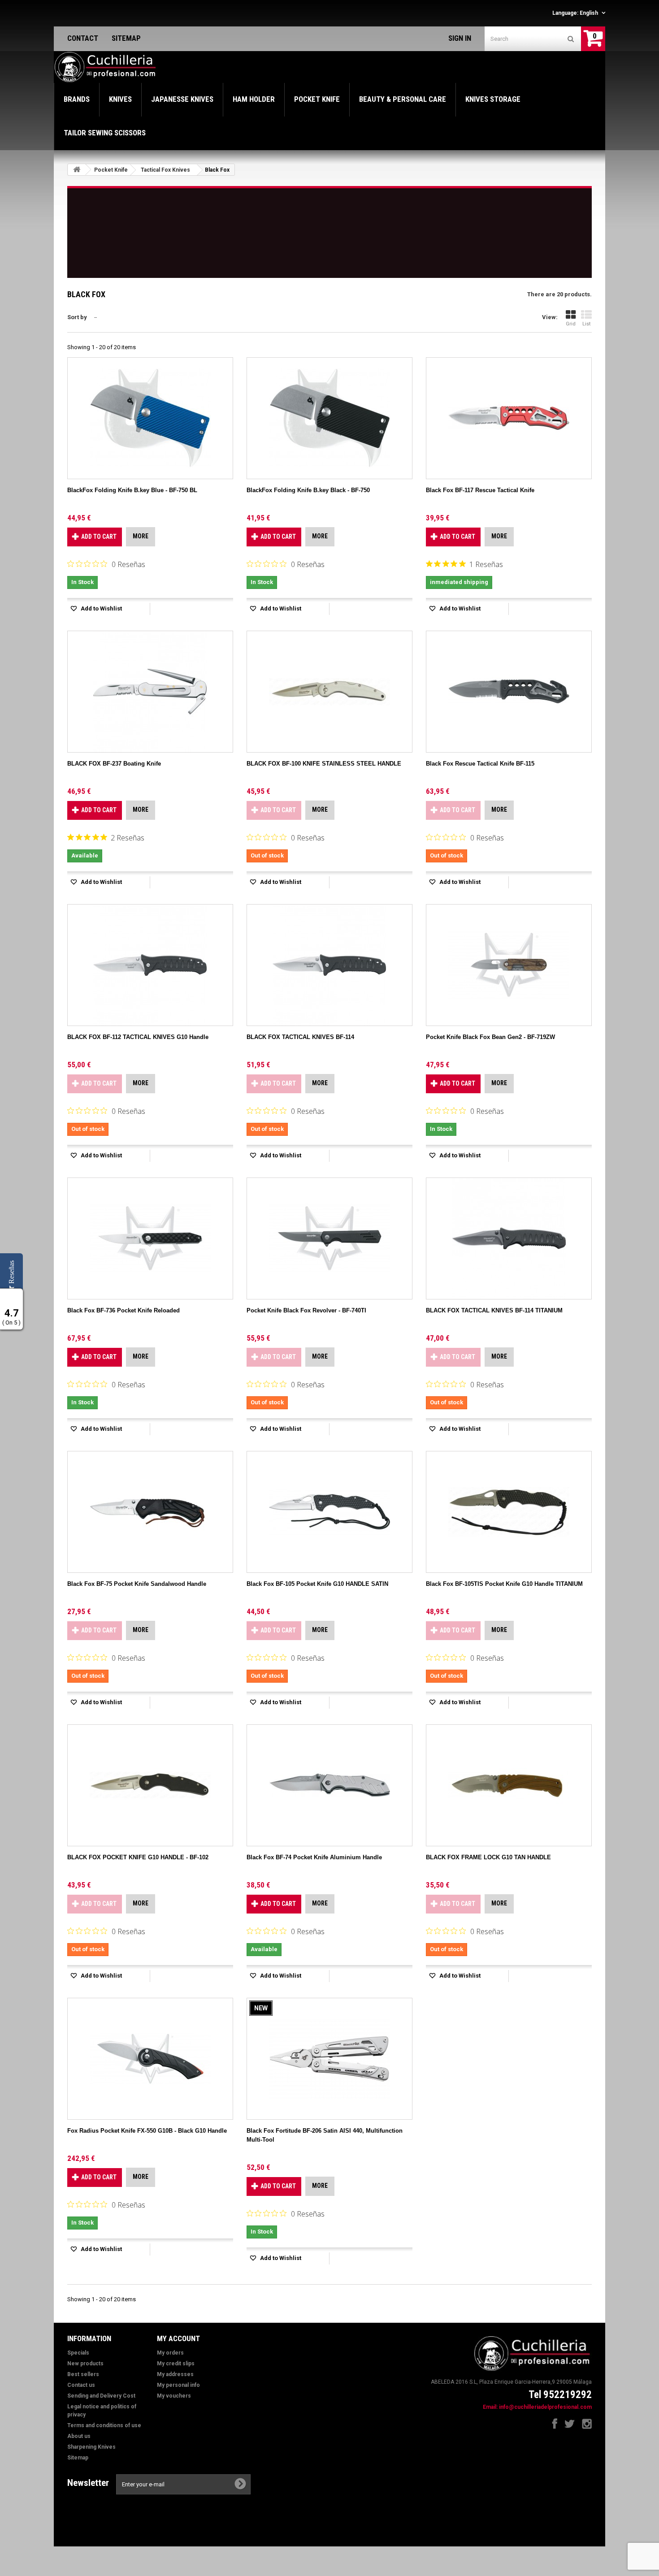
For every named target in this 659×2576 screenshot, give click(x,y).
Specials (78, 2353)
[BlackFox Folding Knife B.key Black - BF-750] (329, 418)
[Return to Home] (77, 170)
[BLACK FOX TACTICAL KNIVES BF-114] (329, 965)
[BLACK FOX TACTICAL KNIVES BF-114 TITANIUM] (509, 1238)
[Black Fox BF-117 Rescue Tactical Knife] (509, 418)
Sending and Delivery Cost (101, 2396)
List (586, 324)
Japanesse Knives (182, 99)
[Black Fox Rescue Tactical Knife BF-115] (509, 692)
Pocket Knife (317, 99)
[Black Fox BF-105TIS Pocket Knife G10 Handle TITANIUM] (509, 1512)
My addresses (175, 2374)
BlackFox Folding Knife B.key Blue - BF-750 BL (132, 490)
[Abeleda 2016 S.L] (106, 67)
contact (83, 38)
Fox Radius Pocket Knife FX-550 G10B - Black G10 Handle (147, 2131)
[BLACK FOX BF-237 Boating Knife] (150, 692)
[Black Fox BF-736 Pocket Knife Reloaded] (150, 1238)
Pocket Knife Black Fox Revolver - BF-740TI (306, 1310)
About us (79, 2436)
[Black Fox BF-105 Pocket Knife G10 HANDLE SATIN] (329, 1512)
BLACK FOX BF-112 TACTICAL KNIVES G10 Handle (138, 1037)
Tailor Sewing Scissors (105, 133)
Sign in (460, 38)
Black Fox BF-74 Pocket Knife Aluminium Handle (314, 1857)
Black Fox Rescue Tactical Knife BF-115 (480, 764)
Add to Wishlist (101, 608)
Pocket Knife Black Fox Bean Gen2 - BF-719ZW (490, 1037)
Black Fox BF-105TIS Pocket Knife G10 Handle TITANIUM (504, 1584)
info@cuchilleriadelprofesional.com (545, 2407)
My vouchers (174, 2396)
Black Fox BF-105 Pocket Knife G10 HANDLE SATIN (317, 1584)
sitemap (126, 38)
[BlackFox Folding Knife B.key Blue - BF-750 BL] (150, 418)
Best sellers (83, 2374)
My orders (170, 2353)
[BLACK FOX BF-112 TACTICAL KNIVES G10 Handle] (150, 965)
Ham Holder (254, 99)
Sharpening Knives (91, 2447)
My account (178, 2338)
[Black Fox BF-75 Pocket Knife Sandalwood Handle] (150, 1512)
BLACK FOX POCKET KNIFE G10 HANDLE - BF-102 (138, 1857)
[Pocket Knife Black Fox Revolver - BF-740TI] (329, 1238)
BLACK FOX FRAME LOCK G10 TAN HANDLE (488, 1857)
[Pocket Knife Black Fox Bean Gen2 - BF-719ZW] (509, 965)
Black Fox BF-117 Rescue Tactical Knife (480, 490)
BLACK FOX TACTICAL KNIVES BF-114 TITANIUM (494, 1310)
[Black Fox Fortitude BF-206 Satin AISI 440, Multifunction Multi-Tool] (329, 2059)
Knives (120, 99)
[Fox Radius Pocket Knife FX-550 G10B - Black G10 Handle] (150, 2059)
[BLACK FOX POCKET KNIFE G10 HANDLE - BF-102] (150, 1785)
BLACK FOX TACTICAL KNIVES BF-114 (300, 1037)
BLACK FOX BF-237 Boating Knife (114, 764)
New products (85, 2364)
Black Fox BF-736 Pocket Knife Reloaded (124, 1310)
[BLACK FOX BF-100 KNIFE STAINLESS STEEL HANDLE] (329, 692)
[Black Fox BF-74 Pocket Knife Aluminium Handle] (329, 1785)
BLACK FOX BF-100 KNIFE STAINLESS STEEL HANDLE (324, 764)
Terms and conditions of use (104, 2425)
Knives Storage (493, 99)
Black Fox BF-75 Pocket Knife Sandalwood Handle (137, 1584)
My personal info (178, 2385)
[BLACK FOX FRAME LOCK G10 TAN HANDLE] (509, 1785)
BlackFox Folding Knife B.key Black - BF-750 (308, 490)
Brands (77, 99)
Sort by (77, 317)
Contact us (81, 2385)
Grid (571, 324)
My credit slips (176, 2364)
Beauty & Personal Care (403, 99)
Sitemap (78, 2458)
